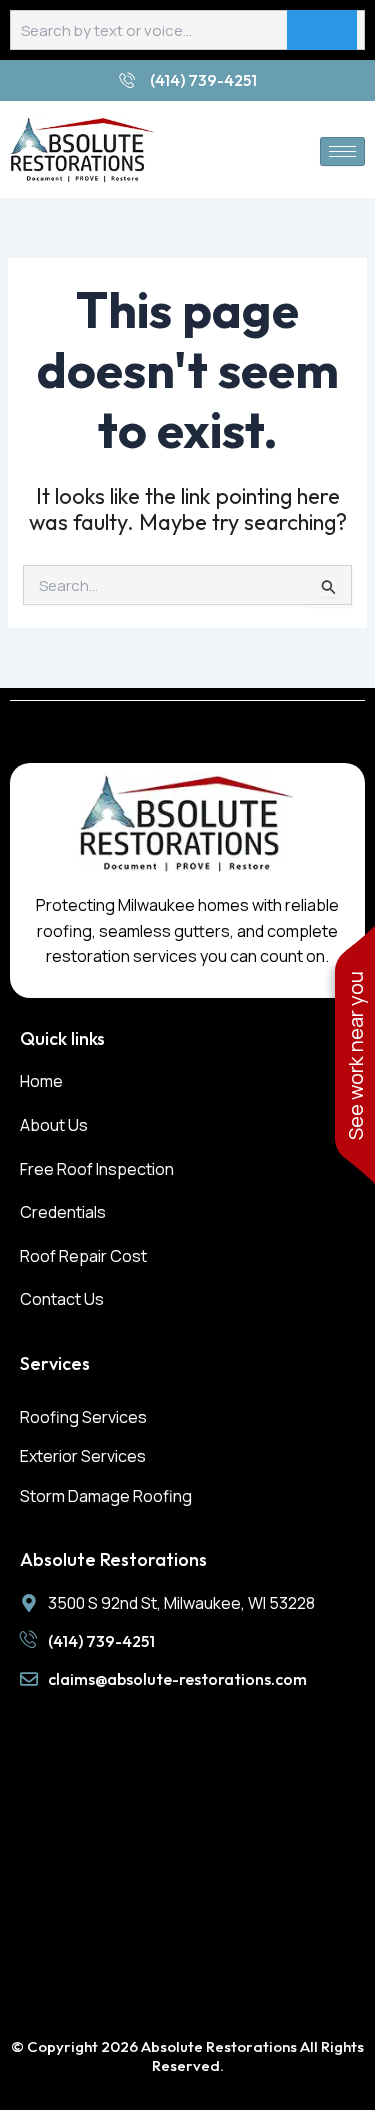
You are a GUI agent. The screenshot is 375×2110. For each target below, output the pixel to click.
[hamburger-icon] (342, 151)
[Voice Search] (322, 30)
